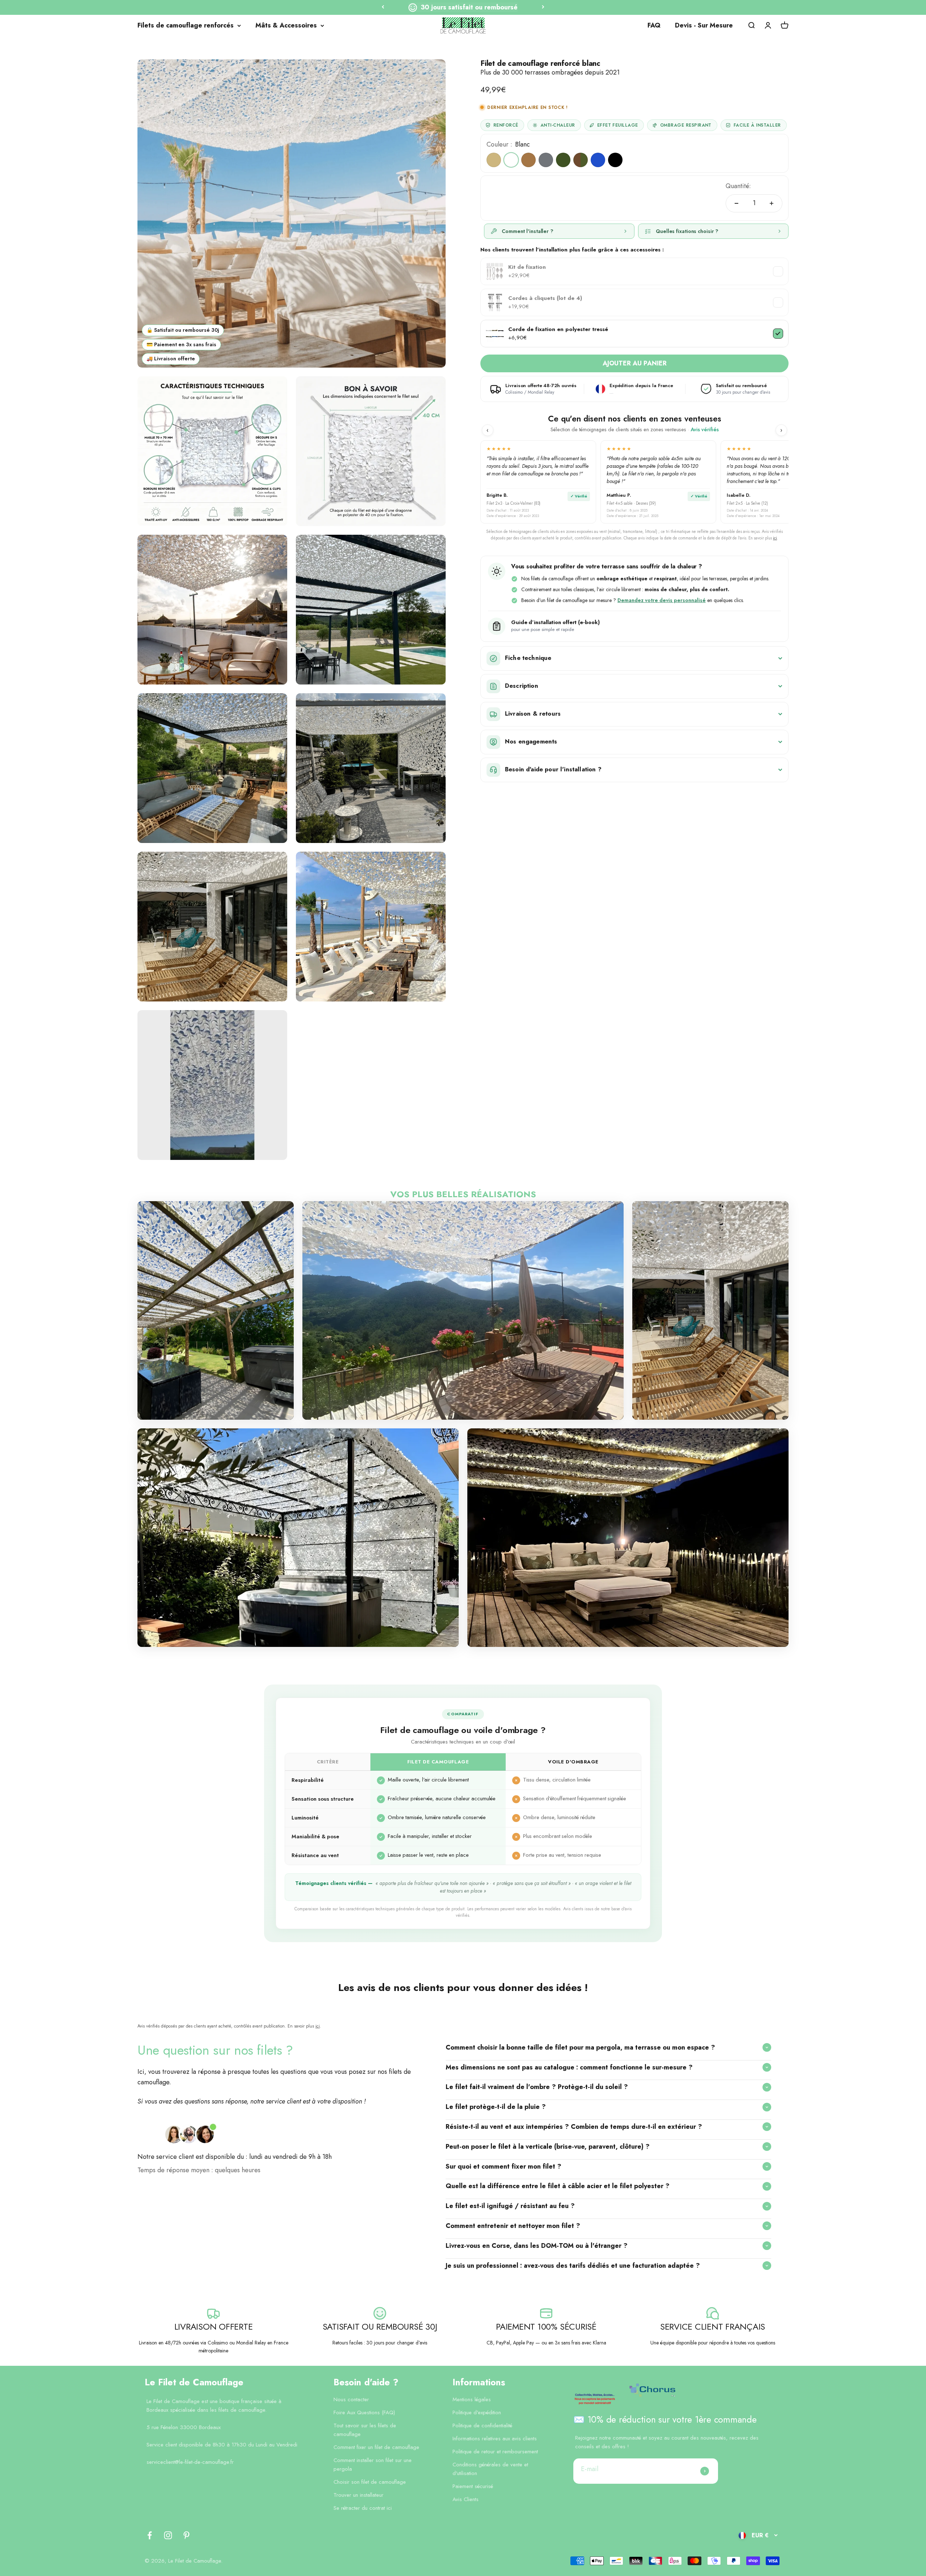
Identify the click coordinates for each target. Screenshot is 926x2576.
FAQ (654, 25)
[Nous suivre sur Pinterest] (186, 2535)
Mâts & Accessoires (286, 25)
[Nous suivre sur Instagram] (168, 2535)
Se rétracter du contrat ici (363, 2508)
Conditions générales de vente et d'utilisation (490, 2469)
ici (775, 538)
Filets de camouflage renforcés (186, 25)
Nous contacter (351, 2399)
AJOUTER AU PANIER (635, 363)
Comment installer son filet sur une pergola (373, 2465)
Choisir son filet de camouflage (370, 2482)
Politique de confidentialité (482, 2425)
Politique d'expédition (477, 2412)
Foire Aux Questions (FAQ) (364, 2412)
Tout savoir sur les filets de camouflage (365, 2430)
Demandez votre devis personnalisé (662, 600)
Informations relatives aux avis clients (495, 2439)
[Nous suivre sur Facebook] (150, 2535)
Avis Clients (466, 2499)
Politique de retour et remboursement (495, 2452)
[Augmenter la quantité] (772, 203)
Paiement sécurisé (473, 2486)
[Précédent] (383, 7)
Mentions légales (472, 2399)
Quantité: (738, 186)
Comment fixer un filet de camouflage (376, 2447)
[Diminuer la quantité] (736, 203)
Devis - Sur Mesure (704, 25)
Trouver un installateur (358, 2495)
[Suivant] (543, 7)
